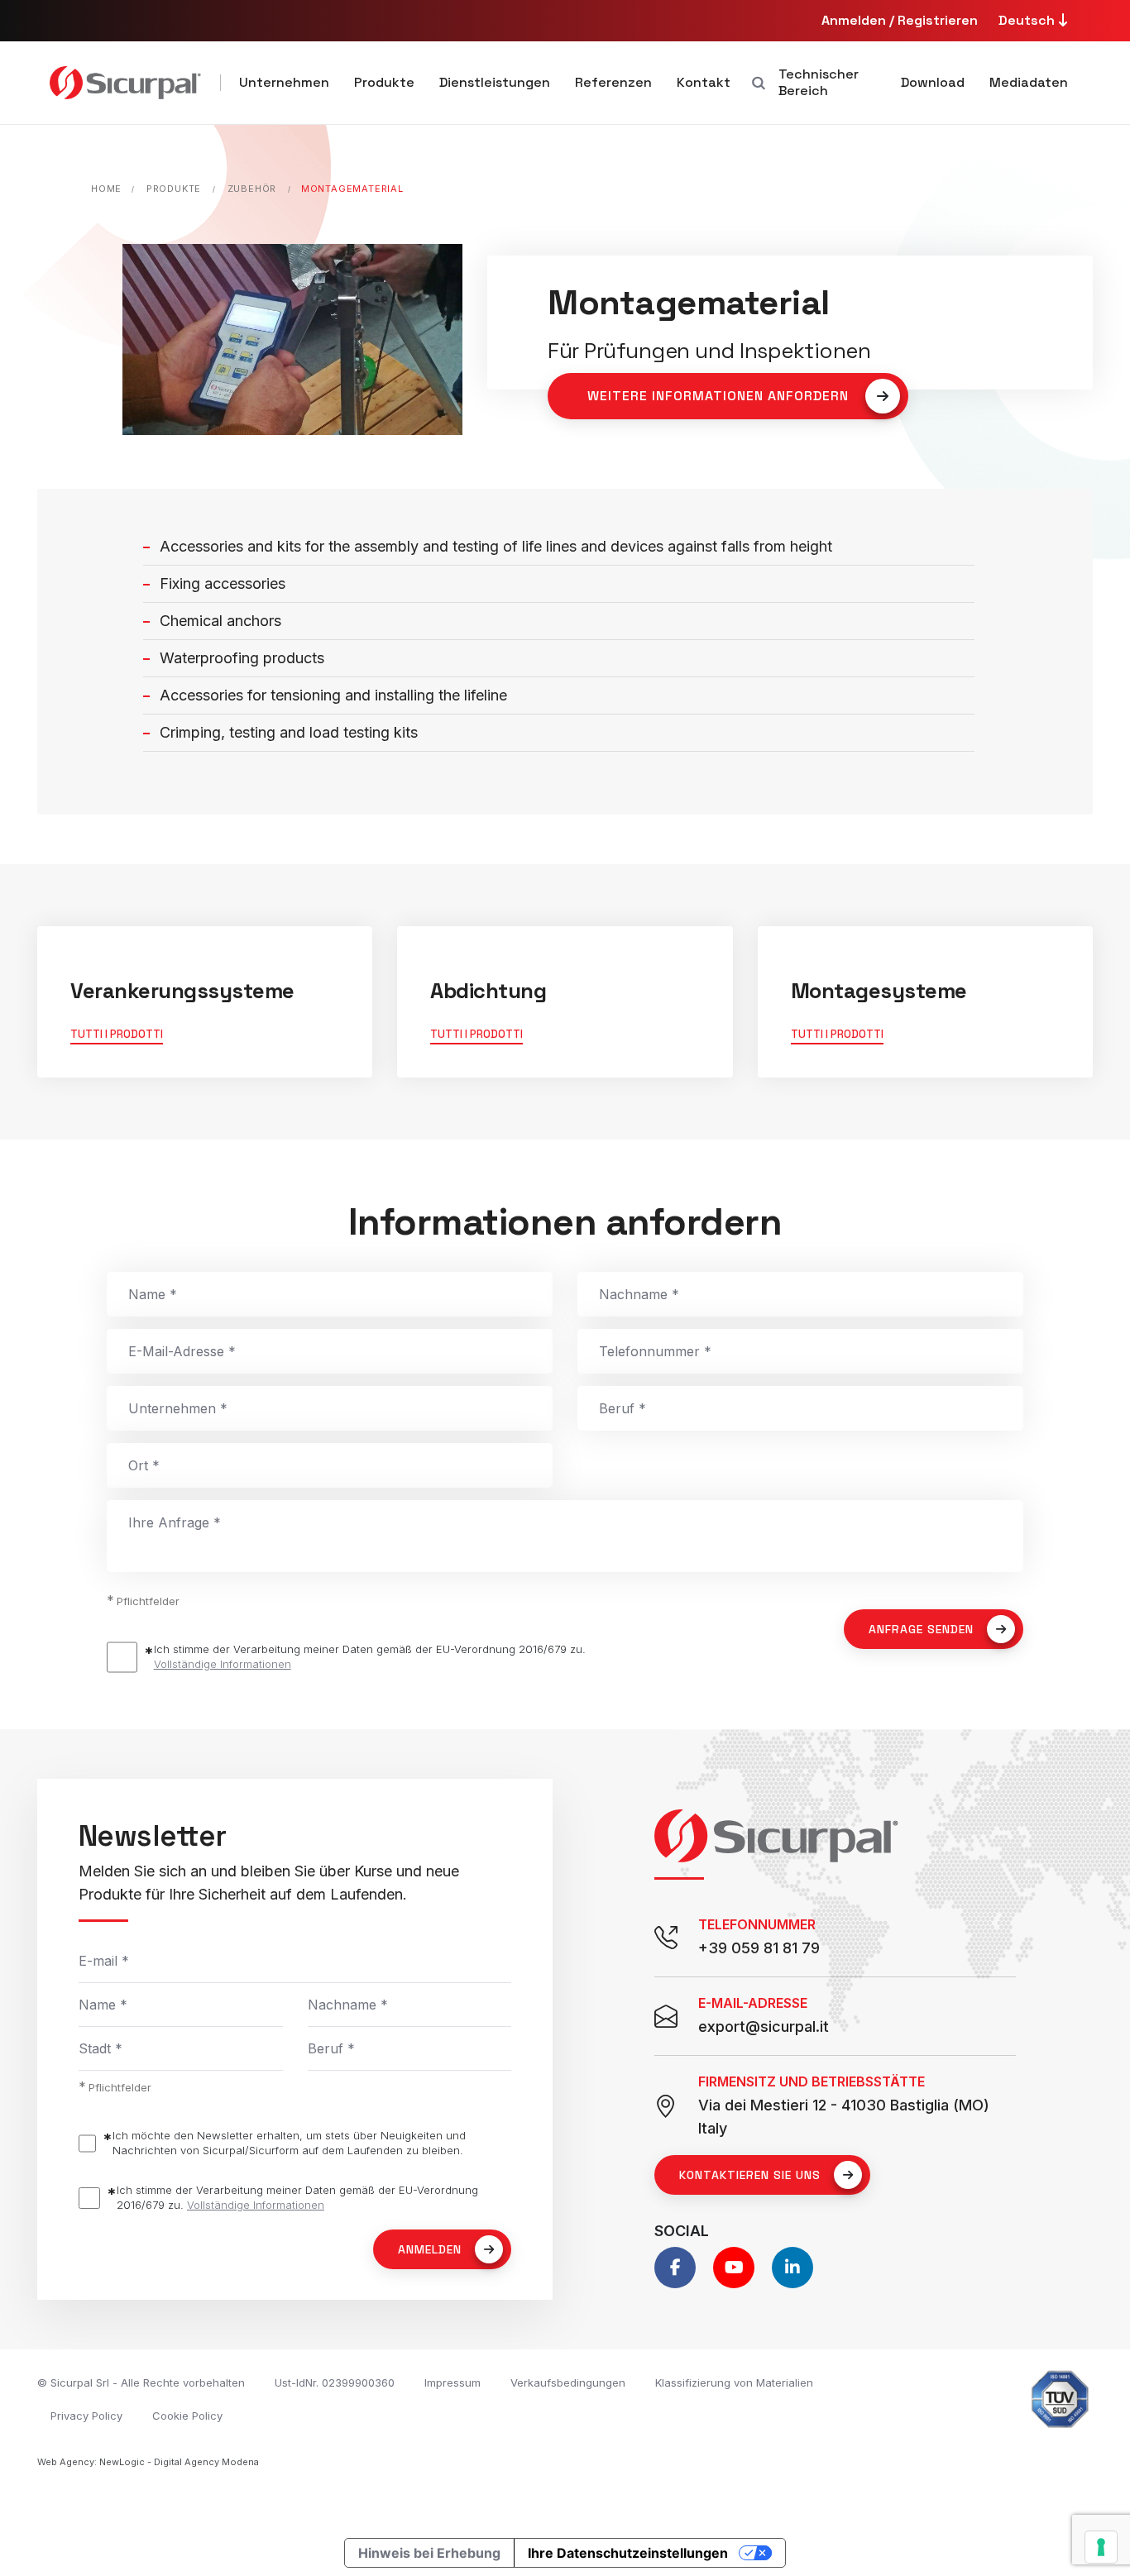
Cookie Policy (187, 2416)
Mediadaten (1029, 82)
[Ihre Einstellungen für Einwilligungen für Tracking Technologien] (1101, 2547)
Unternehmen (284, 82)
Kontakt (704, 82)
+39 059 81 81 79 (759, 1948)
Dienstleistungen (495, 82)
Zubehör (252, 189)
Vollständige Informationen (223, 1664)
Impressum (452, 2382)
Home (106, 189)
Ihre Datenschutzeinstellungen (628, 2553)
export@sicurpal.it (764, 2026)
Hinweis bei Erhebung (429, 2553)
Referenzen (613, 82)
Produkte (384, 82)
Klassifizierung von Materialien (734, 2382)
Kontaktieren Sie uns (750, 2175)
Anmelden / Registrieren (900, 20)
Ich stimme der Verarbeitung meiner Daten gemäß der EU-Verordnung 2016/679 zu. (370, 1656)
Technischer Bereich (819, 82)
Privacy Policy (86, 2416)
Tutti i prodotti (117, 1034)
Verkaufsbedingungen (568, 2382)
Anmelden (430, 2249)
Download (933, 82)
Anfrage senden (921, 1629)
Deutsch (1028, 20)
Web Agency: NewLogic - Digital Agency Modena (148, 2462)
